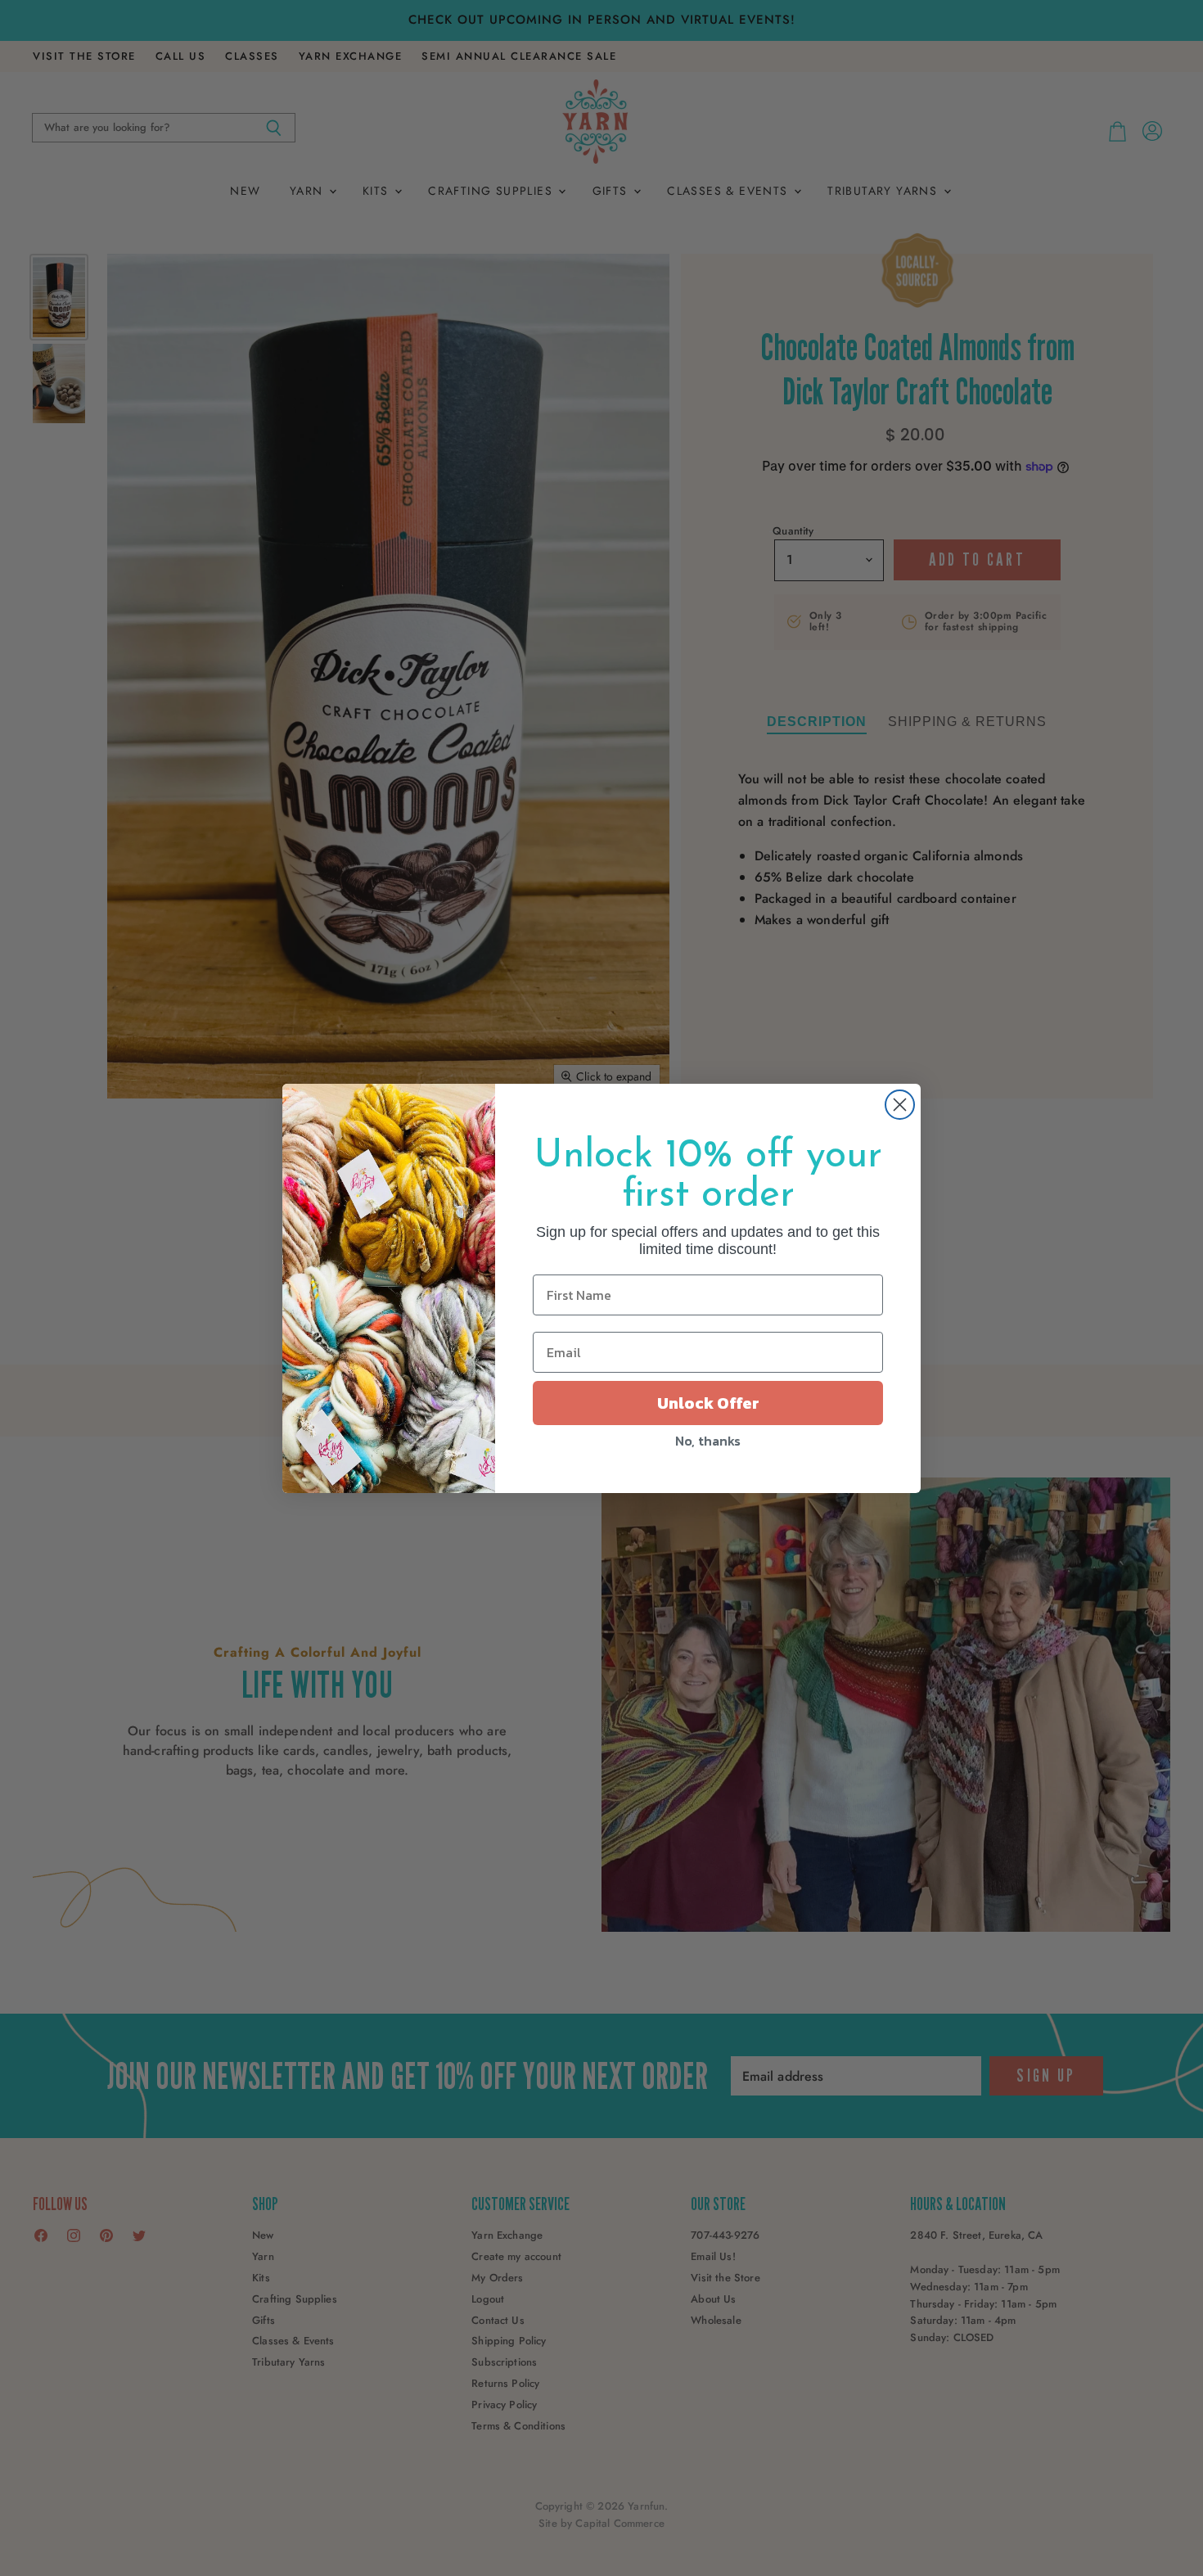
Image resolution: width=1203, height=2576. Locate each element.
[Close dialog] (900, 1105)
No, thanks (708, 1441)
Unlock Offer (708, 1403)
